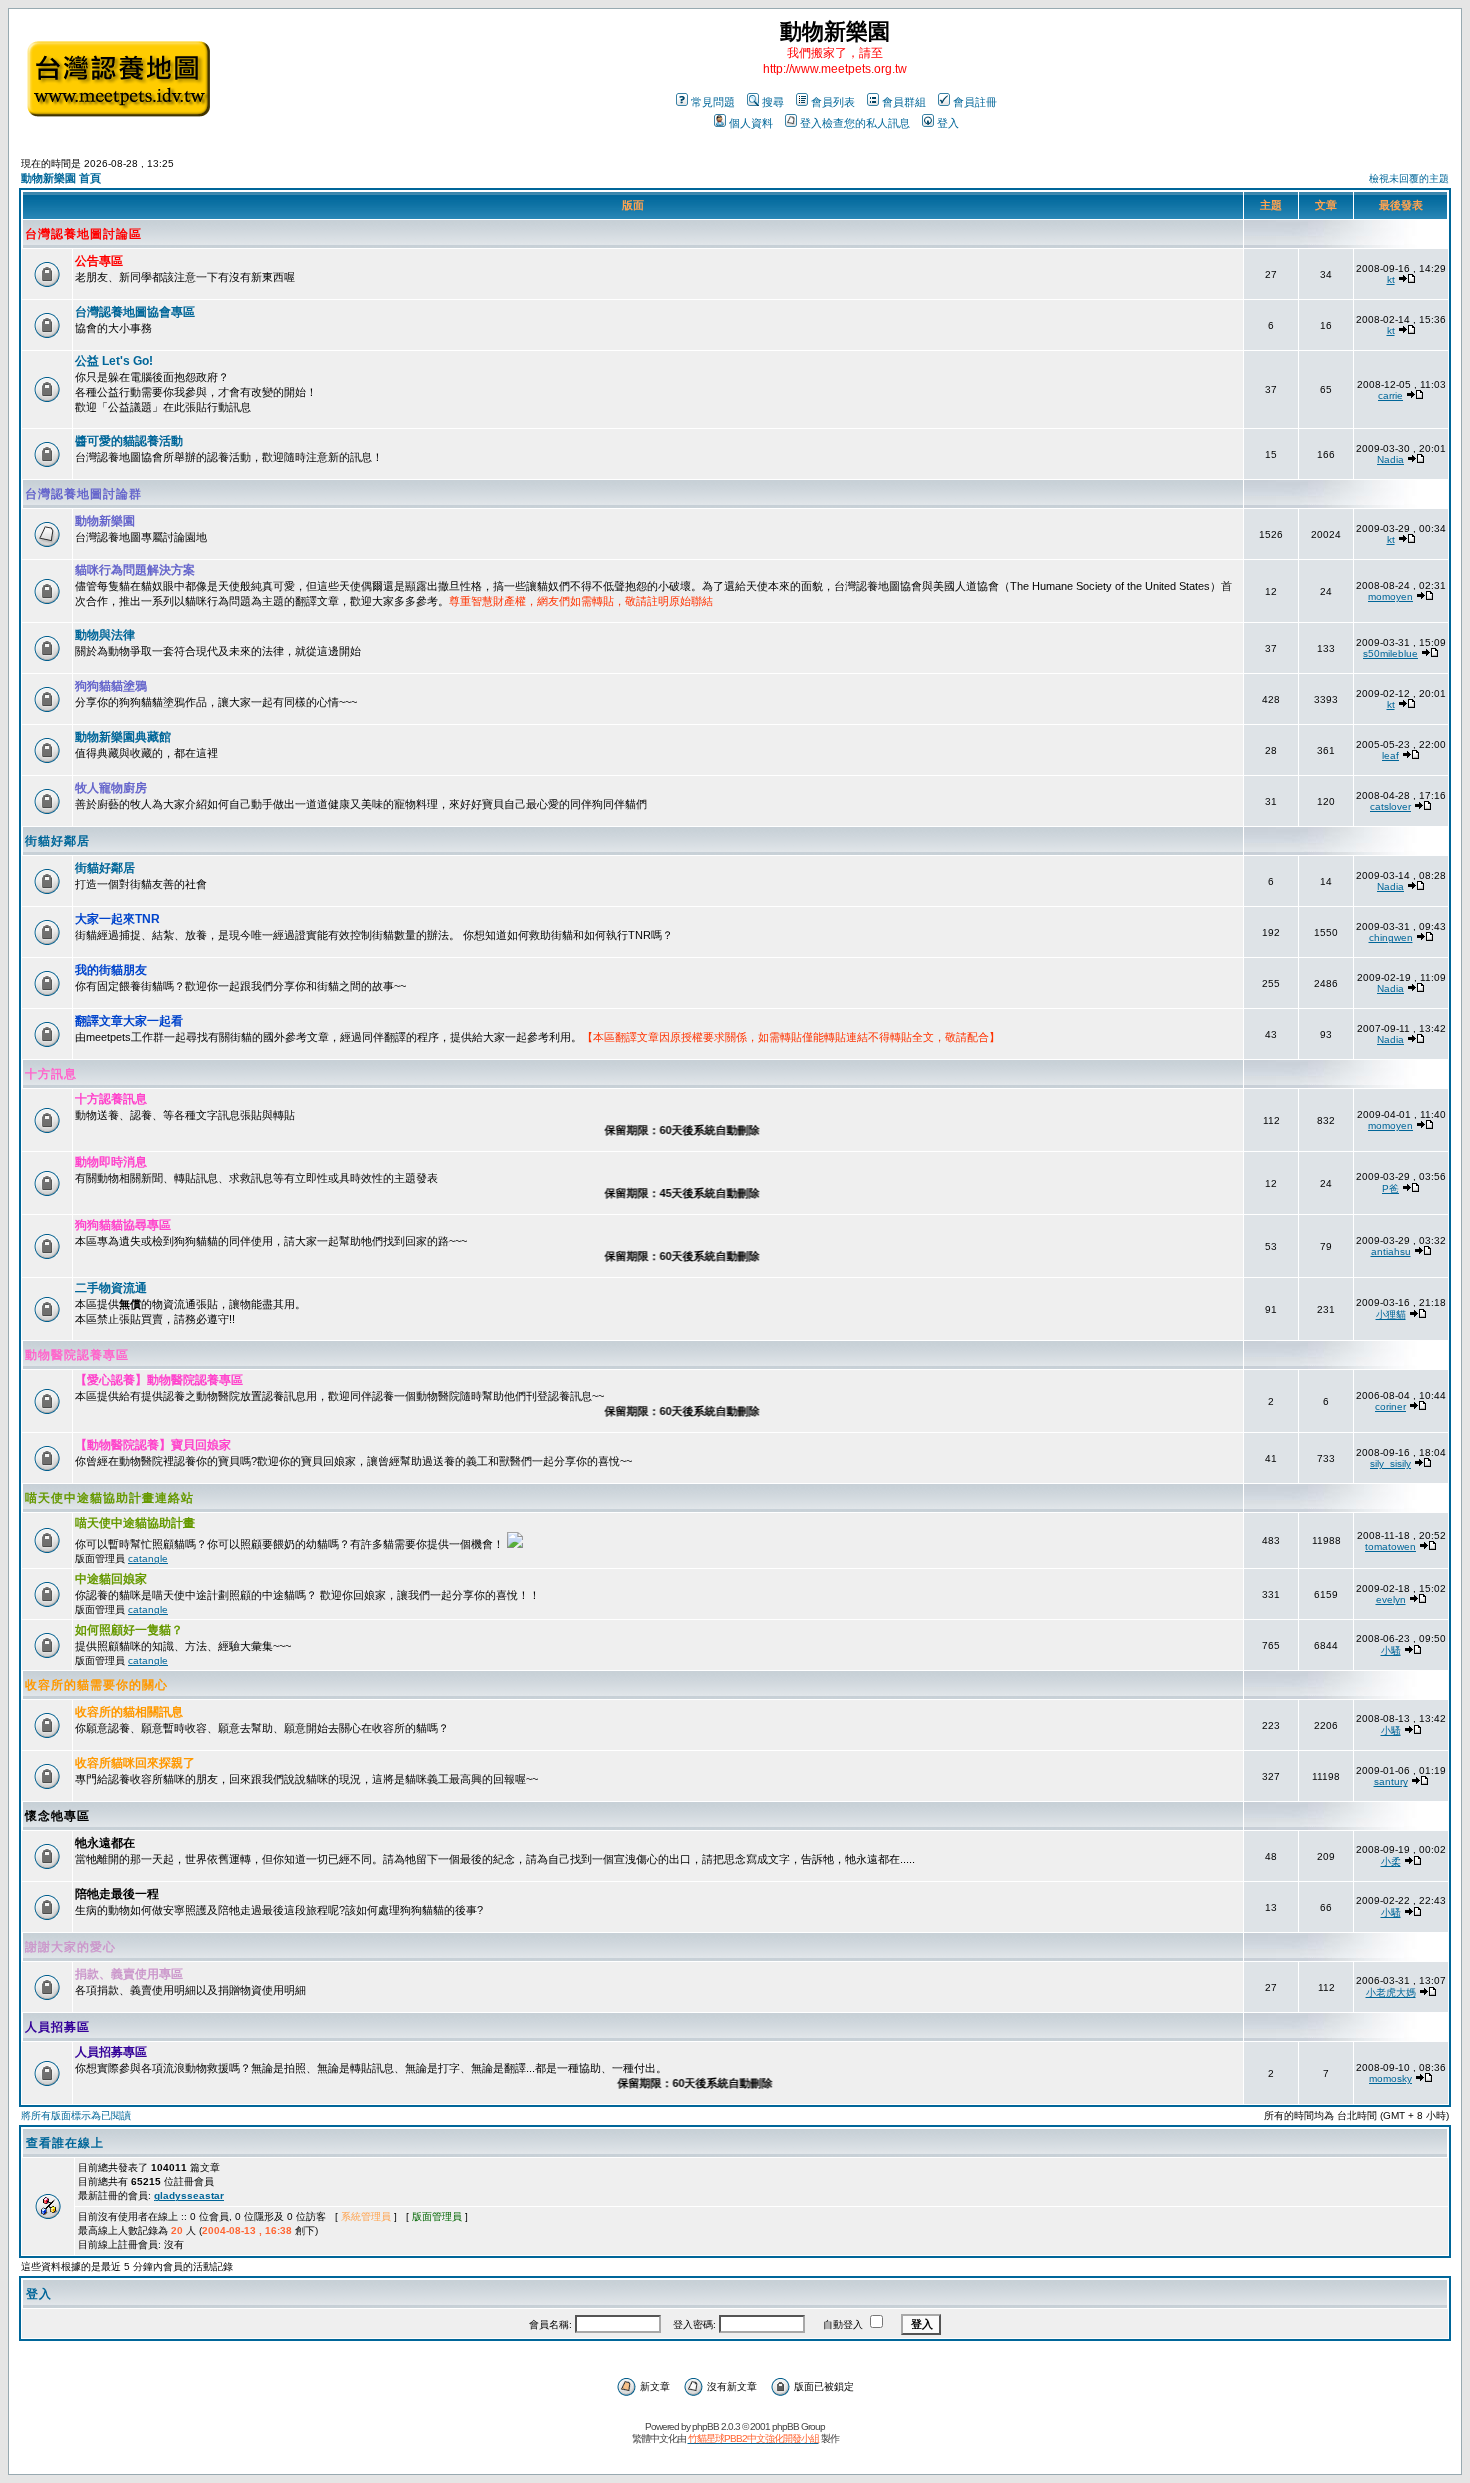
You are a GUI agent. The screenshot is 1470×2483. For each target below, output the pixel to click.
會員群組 (904, 102)
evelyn (1391, 1599)
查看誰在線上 (65, 2143)
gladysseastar (189, 2195)
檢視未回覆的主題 (1409, 178)
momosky (1390, 2078)
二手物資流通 (111, 1288)
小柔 (1391, 1861)
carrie (1390, 395)
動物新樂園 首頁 (61, 178)
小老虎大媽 (1391, 1992)
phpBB (705, 2426)
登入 (948, 123)
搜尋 (773, 102)
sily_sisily (1390, 1463)
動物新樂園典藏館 (123, 737)
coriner (1390, 1406)
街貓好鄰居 (57, 841)
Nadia (1390, 459)
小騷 (1391, 1650)
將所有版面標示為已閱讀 (76, 2115)
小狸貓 (1391, 1314)
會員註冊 (975, 102)
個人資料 (751, 123)
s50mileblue (1390, 653)
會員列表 (833, 102)
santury (1391, 1781)
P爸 (1390, 1188)
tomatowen (1390, 1546)
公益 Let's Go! (114, 361)
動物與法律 (105, 635)
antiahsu (1391, 1251)
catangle (148, 1558)
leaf (1390, 755)
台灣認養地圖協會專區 (135, 312)
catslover (1390, 806)
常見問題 (713, 102)
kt (1391, 279)
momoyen (1390, 596)
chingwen (1391, 937)
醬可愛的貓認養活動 (129, 441)
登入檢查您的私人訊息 (855, 123)
